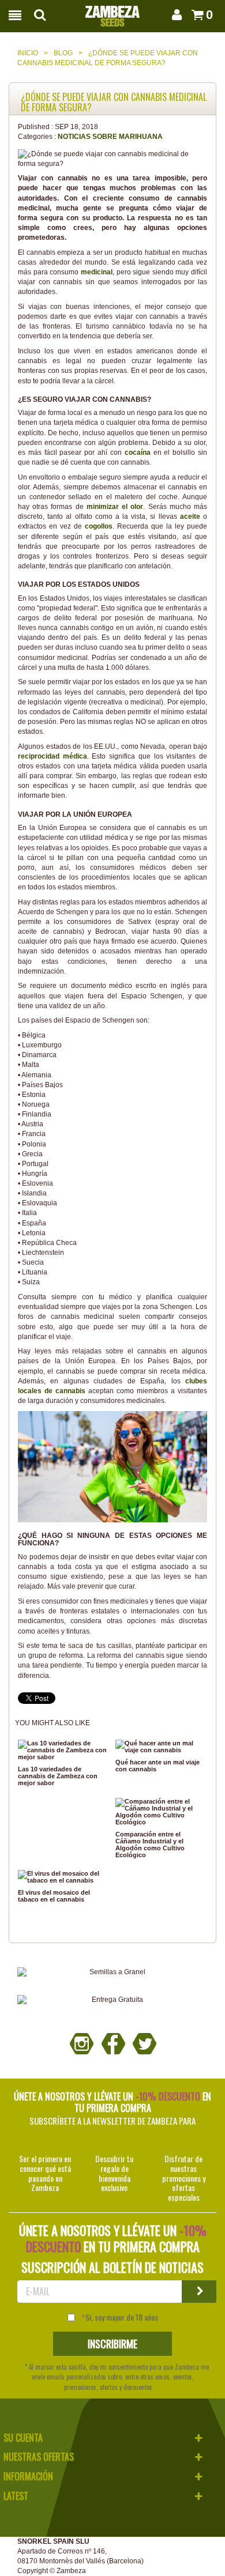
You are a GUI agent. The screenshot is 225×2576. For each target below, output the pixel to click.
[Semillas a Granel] (112, 1972)
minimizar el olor (115, 507)
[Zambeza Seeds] (112, 13)
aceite (192, 516)
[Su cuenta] (175, 15)
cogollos (99, 526)
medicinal (97, 272)
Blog (63, 53)
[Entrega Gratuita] (112, 2000)
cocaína (139, 452)
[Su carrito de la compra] (195, 15)
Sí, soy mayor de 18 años (122, 2317)
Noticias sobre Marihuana (110, 137)
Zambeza (71, 2571)
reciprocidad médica (52, 756)
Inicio (28, 53)
